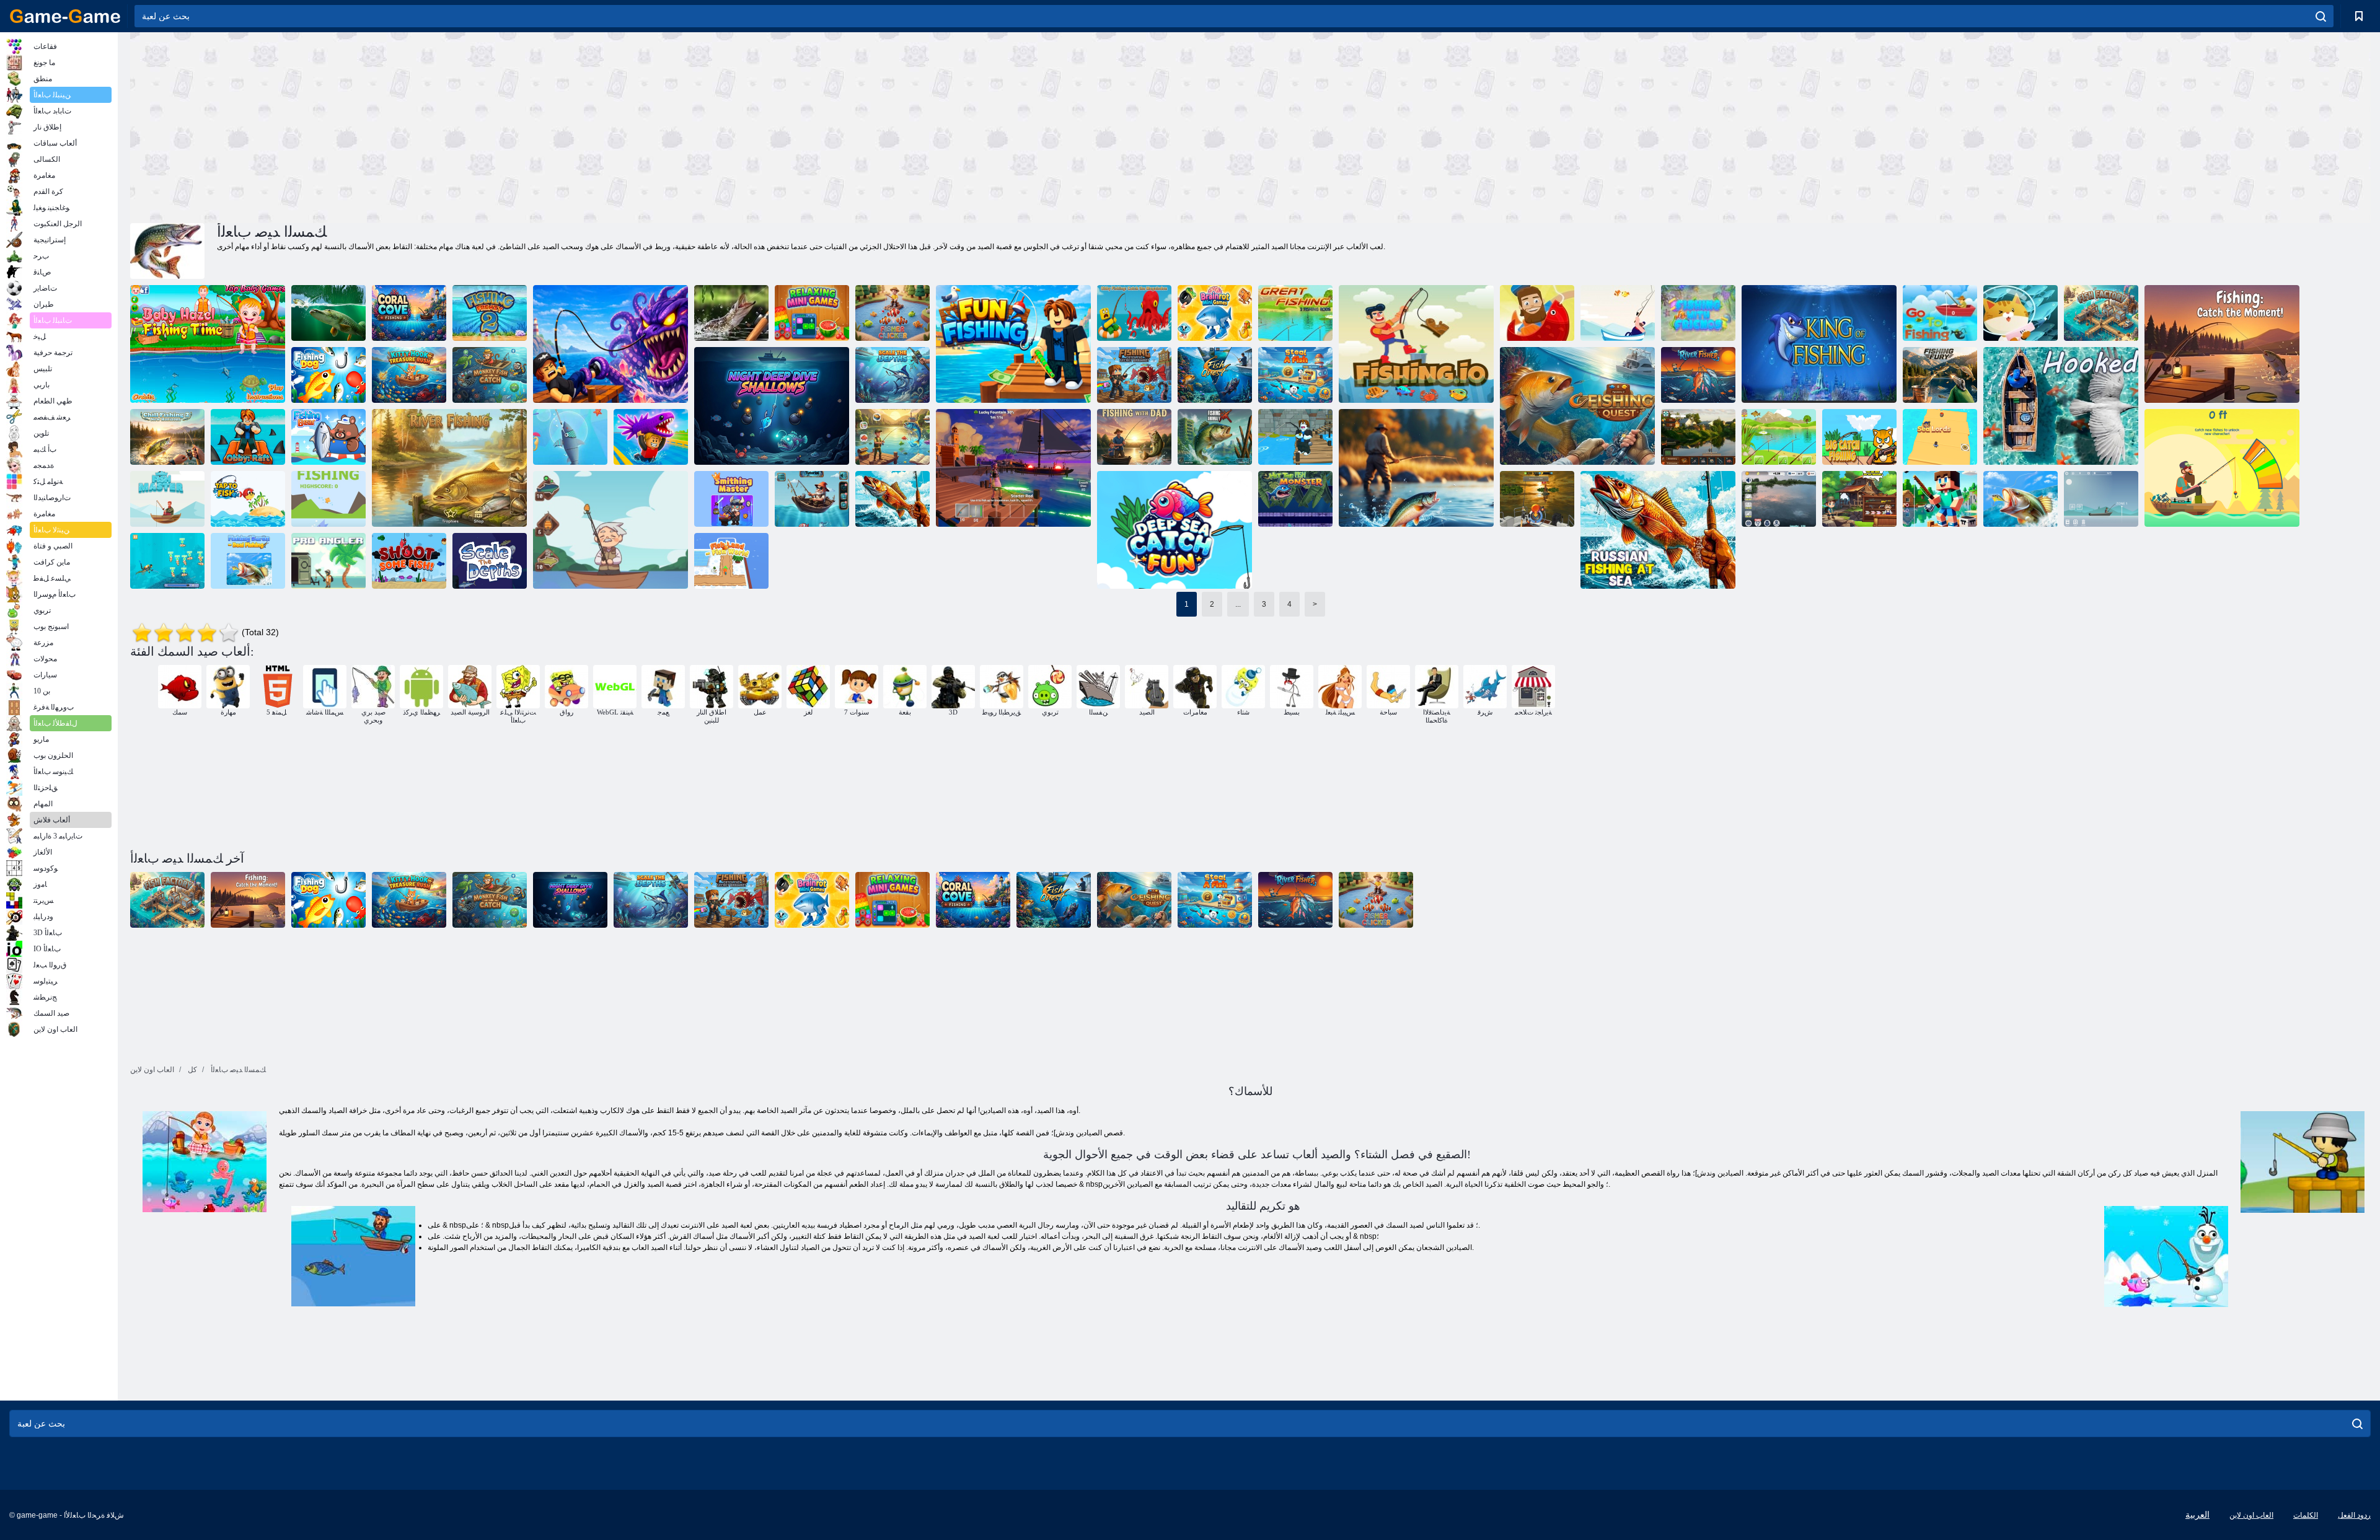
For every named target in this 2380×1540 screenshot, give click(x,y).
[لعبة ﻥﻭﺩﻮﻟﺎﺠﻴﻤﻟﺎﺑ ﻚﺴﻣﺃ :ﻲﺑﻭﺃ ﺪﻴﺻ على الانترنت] (1134, 313)
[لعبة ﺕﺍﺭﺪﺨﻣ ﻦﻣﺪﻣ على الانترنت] (2061, 406)
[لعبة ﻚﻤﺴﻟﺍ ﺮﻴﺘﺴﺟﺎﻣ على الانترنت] (1618, 313)
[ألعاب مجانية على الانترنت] (65, 16)
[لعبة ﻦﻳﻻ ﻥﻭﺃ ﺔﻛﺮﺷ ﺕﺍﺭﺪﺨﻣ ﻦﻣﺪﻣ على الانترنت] (1537, 313)
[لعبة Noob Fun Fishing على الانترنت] (1940, 499)
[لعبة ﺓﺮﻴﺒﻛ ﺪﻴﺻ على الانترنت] (1295, 313)
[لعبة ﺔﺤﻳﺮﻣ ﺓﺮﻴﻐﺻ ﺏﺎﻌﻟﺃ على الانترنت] (812, 313)
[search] (2321, 16)
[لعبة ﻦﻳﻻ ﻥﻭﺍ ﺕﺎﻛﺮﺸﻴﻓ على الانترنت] (2021, 313)
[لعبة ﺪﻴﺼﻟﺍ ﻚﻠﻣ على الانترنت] (1819, 344)
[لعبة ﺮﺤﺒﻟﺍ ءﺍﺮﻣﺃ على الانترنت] (1940, 437)
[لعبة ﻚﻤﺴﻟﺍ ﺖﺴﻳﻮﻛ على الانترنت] (1215, 375)
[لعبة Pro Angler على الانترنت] (328, 561)
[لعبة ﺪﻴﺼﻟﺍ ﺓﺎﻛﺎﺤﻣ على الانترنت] (2101, 499)
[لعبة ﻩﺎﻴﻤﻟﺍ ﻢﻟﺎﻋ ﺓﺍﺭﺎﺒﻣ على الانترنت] (812, 499)
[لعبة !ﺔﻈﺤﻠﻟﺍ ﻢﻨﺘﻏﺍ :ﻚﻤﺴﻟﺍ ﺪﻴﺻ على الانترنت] (2222, 344)
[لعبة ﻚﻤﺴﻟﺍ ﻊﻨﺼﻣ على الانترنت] (2101, 313)
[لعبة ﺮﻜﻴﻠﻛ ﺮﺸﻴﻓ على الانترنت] (892, 313)
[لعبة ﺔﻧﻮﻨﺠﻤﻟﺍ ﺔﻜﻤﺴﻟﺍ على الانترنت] (1013, 468)
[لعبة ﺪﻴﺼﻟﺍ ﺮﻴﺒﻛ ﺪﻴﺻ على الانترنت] (1859, 437)
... (1238, 604)
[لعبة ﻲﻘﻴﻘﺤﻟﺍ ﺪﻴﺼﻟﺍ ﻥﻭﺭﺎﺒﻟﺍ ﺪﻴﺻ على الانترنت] (1779, 499)
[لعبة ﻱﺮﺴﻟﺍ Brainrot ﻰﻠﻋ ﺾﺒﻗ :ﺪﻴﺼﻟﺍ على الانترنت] (1134, 375)
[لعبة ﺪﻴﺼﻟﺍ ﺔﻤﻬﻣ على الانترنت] (1577, 406)
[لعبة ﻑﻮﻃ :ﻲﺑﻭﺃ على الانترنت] (248, 437)
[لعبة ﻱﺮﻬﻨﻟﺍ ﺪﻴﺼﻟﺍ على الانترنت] (449, 468)
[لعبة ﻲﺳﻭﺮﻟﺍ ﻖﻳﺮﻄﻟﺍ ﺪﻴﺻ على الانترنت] (1698, 437)
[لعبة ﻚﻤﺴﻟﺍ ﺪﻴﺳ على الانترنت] (167, 499)
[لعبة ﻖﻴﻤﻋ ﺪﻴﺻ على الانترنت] (610, 530)
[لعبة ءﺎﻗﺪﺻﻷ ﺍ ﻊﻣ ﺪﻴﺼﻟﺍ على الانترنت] (1698, 313)
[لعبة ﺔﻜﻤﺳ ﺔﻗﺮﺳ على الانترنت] (1295, 375)
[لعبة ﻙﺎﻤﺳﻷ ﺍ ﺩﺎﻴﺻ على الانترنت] (167, 561)
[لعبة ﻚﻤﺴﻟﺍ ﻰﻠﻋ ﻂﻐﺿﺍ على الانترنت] (248, 499)
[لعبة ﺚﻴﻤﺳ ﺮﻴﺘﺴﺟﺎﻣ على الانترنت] (731, 499)
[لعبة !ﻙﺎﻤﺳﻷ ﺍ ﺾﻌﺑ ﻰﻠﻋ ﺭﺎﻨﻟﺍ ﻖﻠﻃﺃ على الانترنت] (409, 561)
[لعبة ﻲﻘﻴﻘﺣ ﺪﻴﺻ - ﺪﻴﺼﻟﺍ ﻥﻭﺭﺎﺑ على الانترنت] (248, 561)
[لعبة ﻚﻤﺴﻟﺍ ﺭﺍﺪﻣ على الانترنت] (2222, 468)
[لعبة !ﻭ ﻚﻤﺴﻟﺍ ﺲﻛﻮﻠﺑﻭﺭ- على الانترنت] (1295, 437)
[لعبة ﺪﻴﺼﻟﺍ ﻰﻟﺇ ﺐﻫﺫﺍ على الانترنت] (1940, 313)
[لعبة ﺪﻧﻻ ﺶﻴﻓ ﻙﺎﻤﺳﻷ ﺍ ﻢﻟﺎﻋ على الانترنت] (731, 561)
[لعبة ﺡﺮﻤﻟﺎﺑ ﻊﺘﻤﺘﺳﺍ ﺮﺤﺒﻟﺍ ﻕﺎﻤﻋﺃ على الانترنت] (1175, 530)
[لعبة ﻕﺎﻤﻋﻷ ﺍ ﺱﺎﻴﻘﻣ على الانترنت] (892, 375)
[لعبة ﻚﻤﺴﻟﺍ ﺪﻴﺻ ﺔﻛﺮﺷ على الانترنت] (892, 437)
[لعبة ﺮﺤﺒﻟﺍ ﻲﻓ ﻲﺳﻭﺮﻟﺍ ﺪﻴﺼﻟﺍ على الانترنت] (892, 499)
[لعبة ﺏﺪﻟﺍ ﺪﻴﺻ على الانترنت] (328, 437)
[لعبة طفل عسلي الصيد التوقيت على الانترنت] (208, 344)
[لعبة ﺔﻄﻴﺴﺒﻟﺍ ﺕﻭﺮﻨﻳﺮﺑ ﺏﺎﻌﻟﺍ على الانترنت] (1215, 313)
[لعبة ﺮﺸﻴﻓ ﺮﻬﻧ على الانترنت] (1698, 375)
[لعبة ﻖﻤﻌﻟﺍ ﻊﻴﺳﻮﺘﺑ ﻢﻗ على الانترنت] (490, 561)
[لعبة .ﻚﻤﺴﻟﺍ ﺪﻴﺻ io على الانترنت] (1416, 344)
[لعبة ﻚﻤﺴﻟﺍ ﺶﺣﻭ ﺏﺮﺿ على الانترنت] (1295, 499)
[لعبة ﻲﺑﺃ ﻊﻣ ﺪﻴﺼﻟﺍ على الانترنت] (1134, 437)
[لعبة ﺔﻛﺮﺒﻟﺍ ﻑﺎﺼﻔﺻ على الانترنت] (328, 313)
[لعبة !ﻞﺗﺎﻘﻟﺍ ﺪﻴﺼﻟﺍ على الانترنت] (610, 344)
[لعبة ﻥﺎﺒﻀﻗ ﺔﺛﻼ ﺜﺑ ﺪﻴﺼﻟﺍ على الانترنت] (1779, 437)
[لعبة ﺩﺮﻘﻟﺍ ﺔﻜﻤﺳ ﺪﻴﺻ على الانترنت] (490, 375)
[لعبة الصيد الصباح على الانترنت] (731, 313)
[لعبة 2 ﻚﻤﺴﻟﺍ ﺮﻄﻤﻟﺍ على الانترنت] (1416, 468)
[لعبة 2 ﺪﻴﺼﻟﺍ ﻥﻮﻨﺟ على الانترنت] (490, 313)
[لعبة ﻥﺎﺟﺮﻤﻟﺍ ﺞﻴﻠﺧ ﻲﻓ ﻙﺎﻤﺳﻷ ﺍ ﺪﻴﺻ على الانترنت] (409, 313)
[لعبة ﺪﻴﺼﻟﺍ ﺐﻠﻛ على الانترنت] (328, 375)
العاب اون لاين (2251, 1515)
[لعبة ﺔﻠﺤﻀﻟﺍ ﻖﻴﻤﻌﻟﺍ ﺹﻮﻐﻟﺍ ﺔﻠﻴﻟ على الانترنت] (772, 406)
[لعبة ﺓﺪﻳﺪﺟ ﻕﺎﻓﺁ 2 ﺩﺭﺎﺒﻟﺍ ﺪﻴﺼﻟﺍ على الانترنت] (167, 437)
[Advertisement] (690, 126)
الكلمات (2306, 1515)
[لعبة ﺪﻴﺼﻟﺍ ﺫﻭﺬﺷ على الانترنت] (1215, 437)
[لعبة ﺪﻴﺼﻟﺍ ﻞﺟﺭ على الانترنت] (1859, 499)
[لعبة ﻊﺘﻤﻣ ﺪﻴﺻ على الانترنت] (1013, 344)
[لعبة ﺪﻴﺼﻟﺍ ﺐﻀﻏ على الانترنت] (1940, 375)
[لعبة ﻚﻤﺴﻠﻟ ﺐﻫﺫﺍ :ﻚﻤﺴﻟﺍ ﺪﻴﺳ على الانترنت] (570, 437)
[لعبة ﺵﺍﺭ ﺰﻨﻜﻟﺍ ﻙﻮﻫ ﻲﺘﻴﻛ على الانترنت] (409, 375)
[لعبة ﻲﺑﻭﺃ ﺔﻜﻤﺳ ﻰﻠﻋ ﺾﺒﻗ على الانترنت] (651, 437)
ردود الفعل (2354, 1515)
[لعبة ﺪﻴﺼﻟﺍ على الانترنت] (328, 499)
